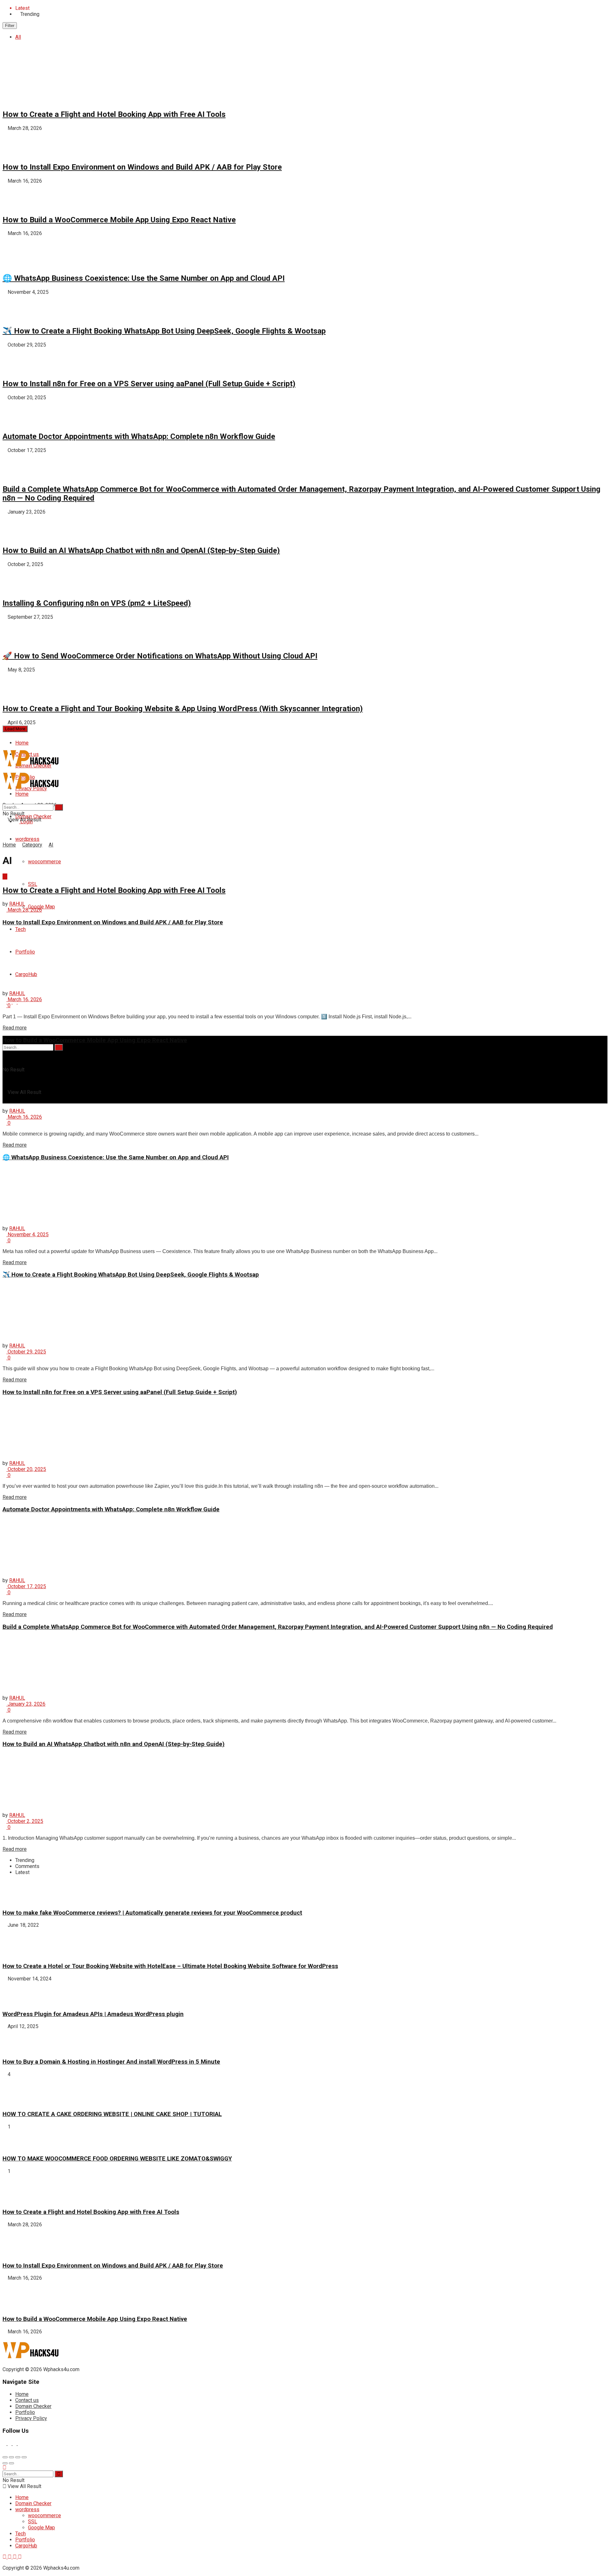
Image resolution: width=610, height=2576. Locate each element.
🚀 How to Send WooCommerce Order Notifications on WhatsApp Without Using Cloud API (160, 656)
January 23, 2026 (26, 1704)
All (18, 37)
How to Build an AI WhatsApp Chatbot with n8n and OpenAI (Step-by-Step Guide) (141, 550)
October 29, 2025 (26, 1352)
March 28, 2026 (24, 910)
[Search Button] (59, 1047)
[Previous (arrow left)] (5, 2463)
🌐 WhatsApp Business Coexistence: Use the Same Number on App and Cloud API (144, 278)
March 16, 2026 (24, 999)
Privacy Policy (31, 2418)
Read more (15, 1028)
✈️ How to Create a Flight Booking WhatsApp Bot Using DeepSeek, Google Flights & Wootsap (164, 331)
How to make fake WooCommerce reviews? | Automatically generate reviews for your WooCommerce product (152, 1913)
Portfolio (25, 2412)
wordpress (27, 839)
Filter (10, 26)
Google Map (41, 907)
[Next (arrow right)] (11, 2463)
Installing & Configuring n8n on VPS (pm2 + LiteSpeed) (97, 603)
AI (51, 845)
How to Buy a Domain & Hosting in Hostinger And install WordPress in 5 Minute (111, 2062)
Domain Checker (33, 2406)
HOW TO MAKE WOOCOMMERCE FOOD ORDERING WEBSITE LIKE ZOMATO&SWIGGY (117, 2159)
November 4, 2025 (27, 1234)
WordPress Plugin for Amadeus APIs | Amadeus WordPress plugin (93, 2014)
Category (32, 845)
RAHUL (17, 904)
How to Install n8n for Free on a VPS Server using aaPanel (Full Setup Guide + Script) (149, 384)
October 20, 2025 (26, 1469)
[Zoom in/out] (24, 2457)
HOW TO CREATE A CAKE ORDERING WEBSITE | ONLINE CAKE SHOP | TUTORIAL (112, 2114)
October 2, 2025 (25, 1821)
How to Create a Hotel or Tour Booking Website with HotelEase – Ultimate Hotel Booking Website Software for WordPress (170, 1966)
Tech (20, 929)
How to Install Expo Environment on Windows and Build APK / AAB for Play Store (142, 167)
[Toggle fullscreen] (18, 2457)
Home (22, 743)
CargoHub (26, 2546)
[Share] (11, 2457)
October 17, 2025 (26, 1586)
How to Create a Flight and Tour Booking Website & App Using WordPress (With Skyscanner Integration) (183, 709)
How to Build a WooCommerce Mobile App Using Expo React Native (119, 220)
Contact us (27, 2400)
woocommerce (44, 862)
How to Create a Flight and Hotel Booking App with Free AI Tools (114, 114)
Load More (15, 729)
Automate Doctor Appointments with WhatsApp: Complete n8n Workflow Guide (139, 436)
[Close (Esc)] (5, 2457)
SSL (33, 884)
